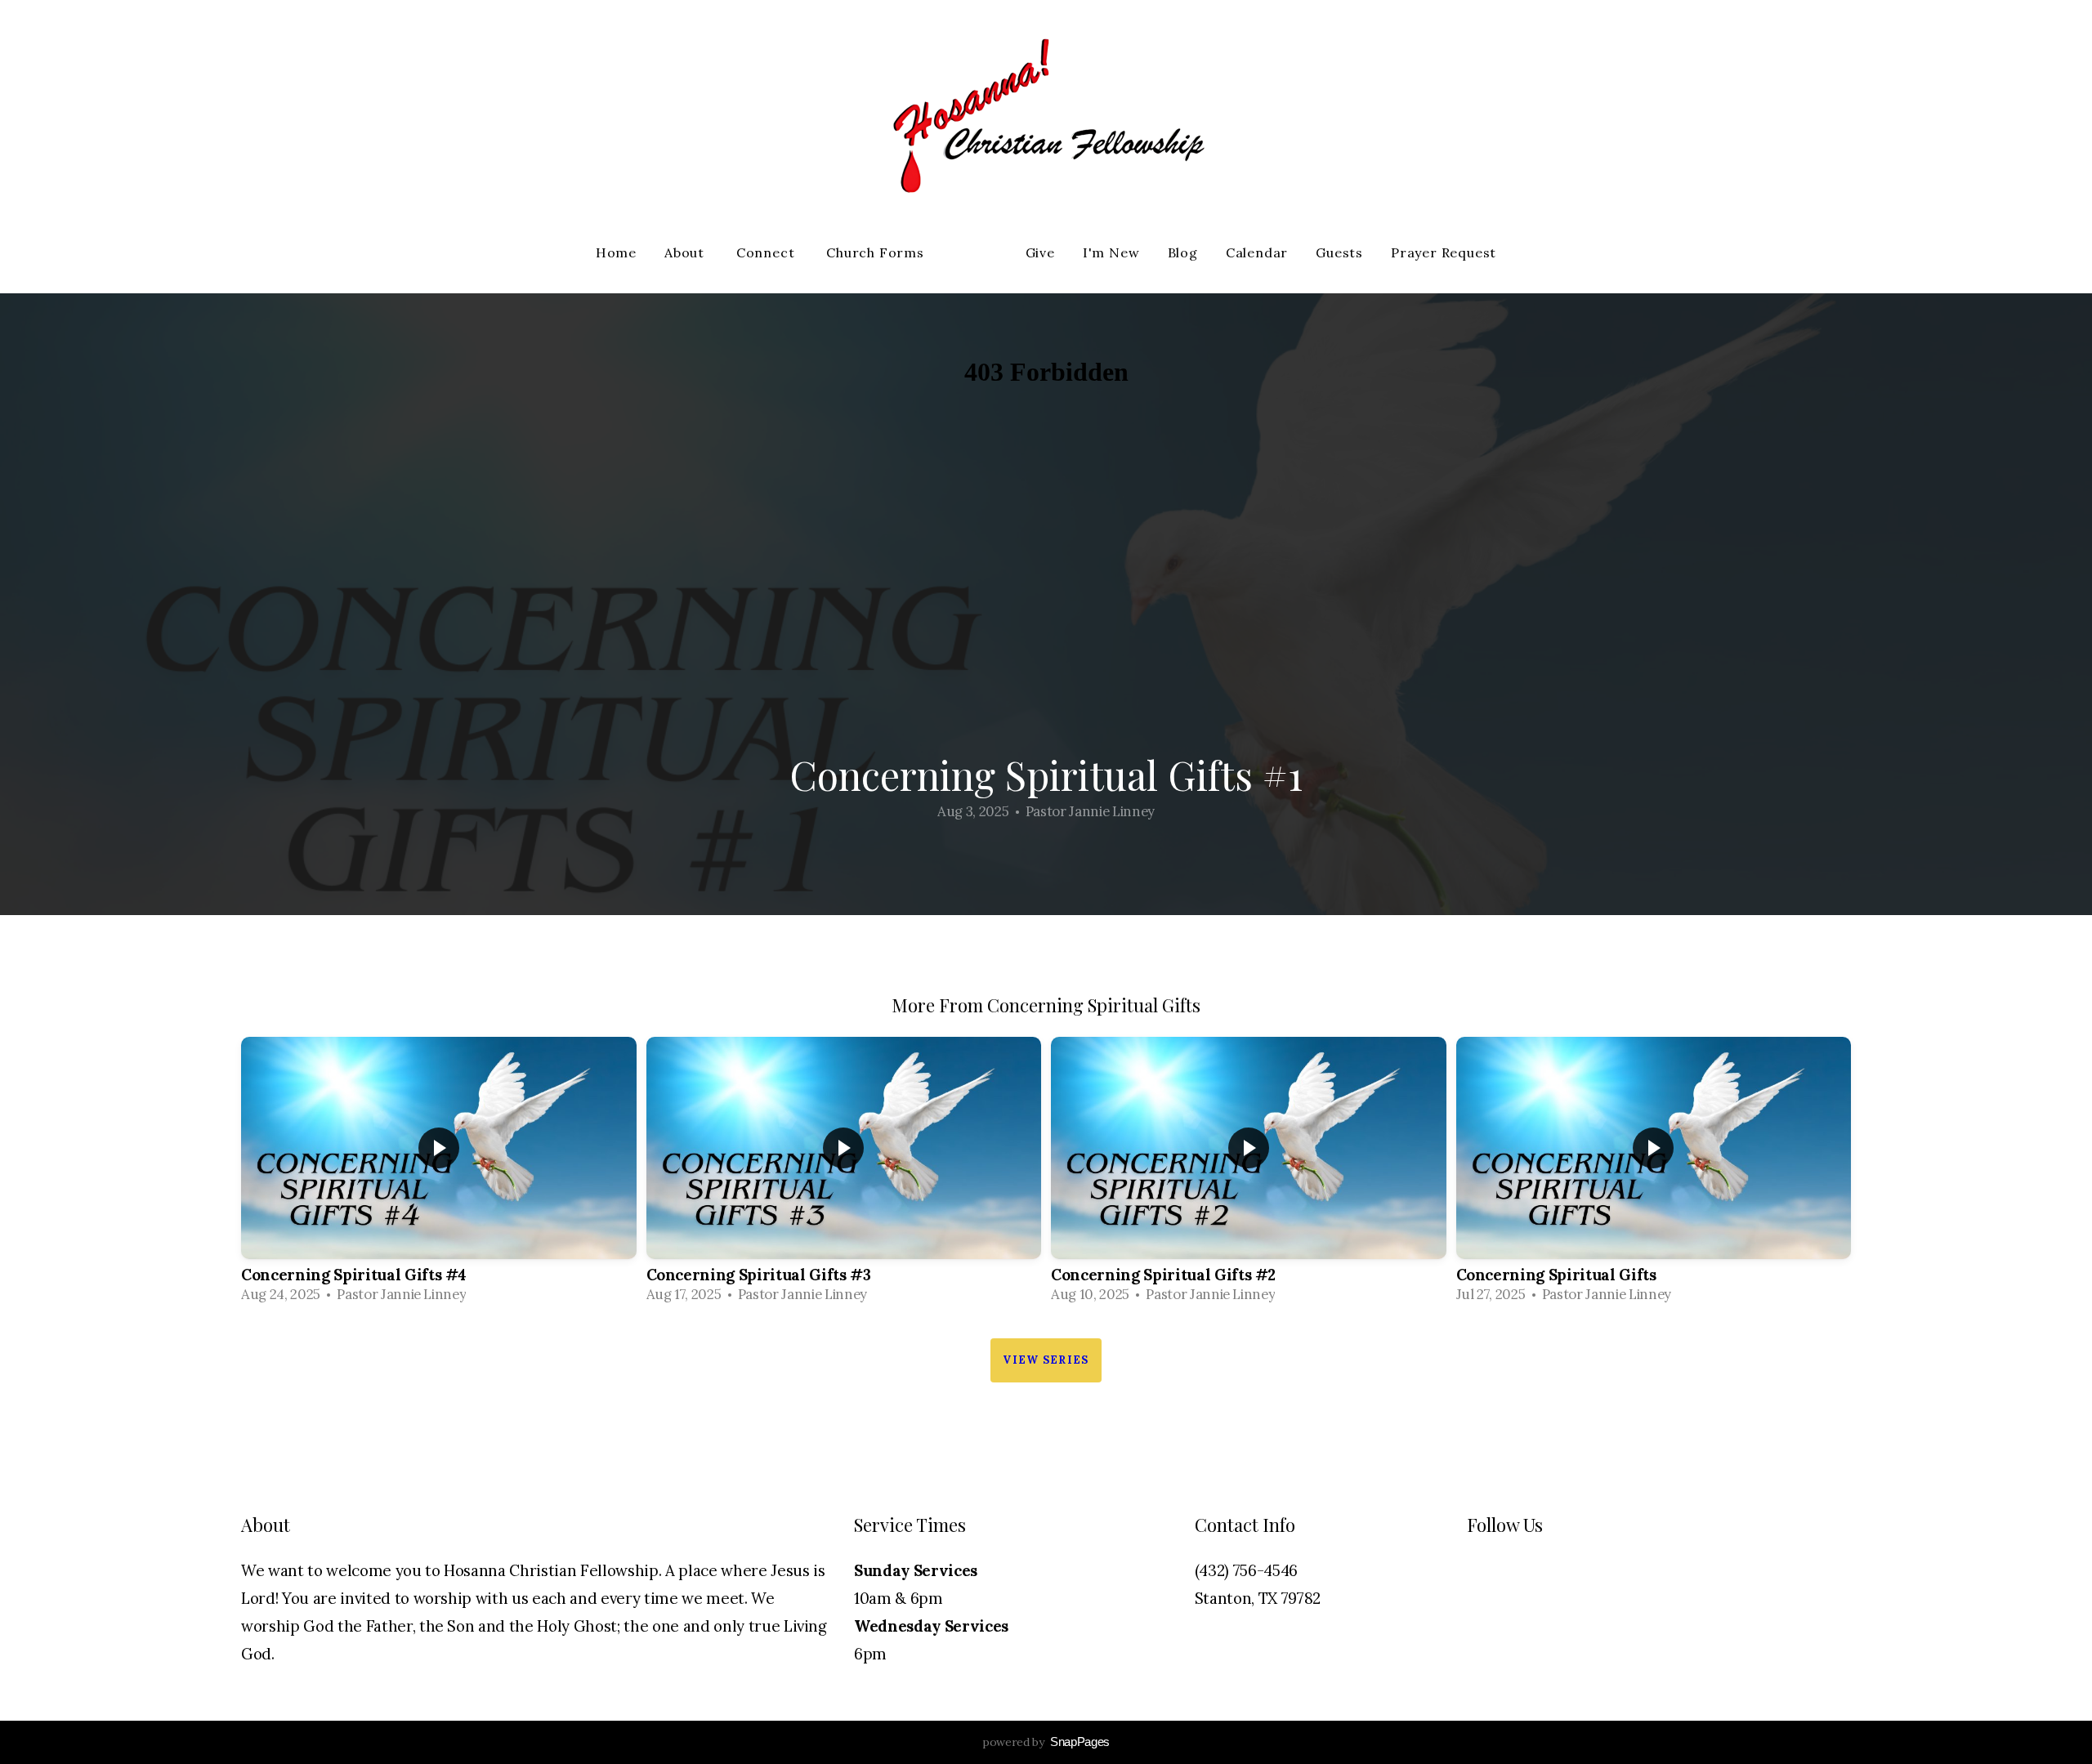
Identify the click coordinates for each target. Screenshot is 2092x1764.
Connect (767, 252)
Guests (1339, 252)
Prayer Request (1444, 252)
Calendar (1257, 252)
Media (977, 252)
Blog (1183, 252)
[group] (439, 1175)
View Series (1046, 1360)
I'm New (1111, 252)
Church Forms (877, 252)
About (686, 252)
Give (1040, 252)
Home (616, 252)
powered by (1046, 1742)
